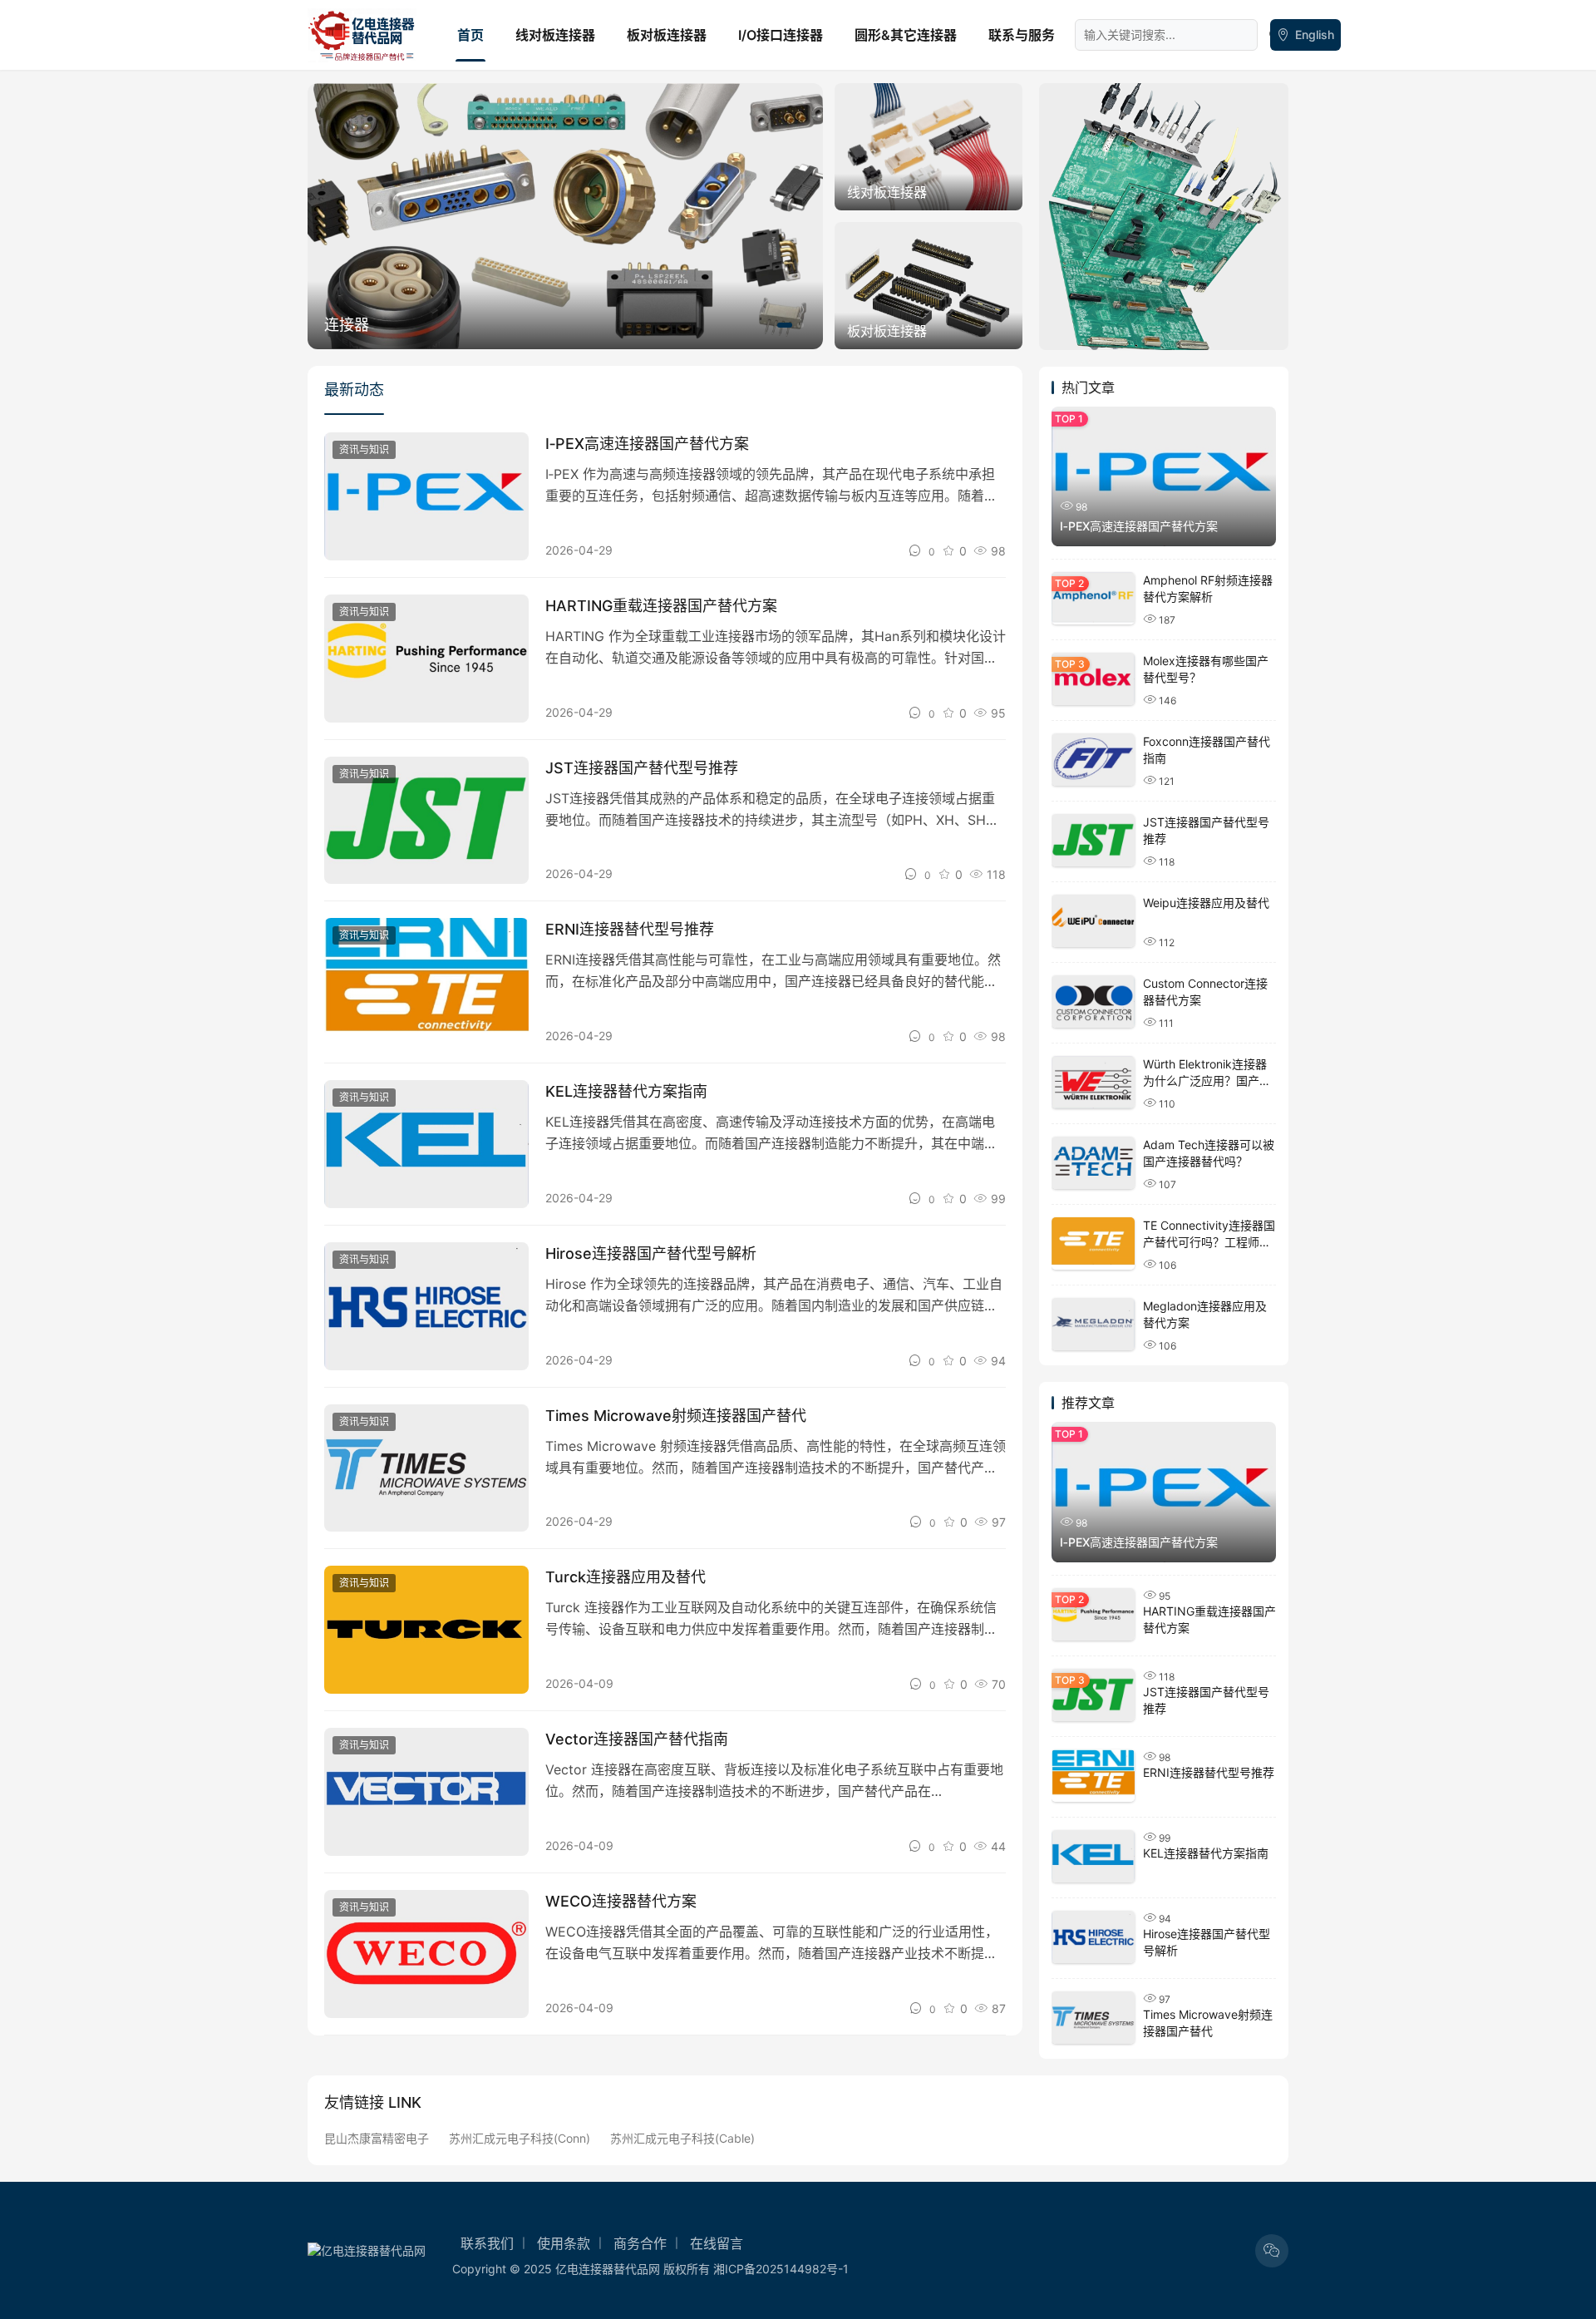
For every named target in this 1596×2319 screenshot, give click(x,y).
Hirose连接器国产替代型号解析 (651, 1253)
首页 (470, 35)
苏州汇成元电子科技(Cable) (682, 2139)
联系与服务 (1022, 35)
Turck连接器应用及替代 (626, 1577)
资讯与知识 (364, 449)
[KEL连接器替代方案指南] (426, 1144)
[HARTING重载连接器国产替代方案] (426, 659)
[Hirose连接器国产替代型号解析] (426, 1306)
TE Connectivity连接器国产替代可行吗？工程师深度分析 (1209, 1241)
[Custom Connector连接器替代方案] (1093, 1002)
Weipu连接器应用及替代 (1206, 903)
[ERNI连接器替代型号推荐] (426, 982)
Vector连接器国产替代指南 (637, 1739)
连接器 (347, 325)
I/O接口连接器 (781, 35)
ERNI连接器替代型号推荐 (630, 929)
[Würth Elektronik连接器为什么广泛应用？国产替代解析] (1093, 1082)
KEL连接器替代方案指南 (626, 1091)
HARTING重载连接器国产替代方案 (661, 606)
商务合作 (640, 2243)
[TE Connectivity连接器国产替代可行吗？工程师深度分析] (1093, 1243)
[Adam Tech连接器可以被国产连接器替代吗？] (1093, 1163)
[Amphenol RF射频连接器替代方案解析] (1093, 598)
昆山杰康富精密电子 (377, 2139)
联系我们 (487, 2243)
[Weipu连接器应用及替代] (1093, 921)
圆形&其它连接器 (906, 35)
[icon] (1272, 2251)
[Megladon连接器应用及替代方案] (1093, 1324)
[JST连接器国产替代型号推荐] (426, 821)
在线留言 (717, 2243)
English (1315, 35)
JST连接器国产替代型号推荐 (642, 768)
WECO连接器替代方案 (621, 1901)
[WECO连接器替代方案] (426, 1954)
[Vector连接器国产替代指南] (426, 1792)
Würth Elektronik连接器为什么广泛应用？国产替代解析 (1207, 1080)
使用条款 (564, 2243)
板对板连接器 (667, 35)
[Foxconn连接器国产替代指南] (1093, 760)
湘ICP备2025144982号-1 (781, 2269)
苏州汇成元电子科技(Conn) (520, 2139)
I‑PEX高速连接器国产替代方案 (647, 444)
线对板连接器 (555, 35)
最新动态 (354, 390)
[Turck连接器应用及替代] (426, 1630)
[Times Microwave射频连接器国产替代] (426, 1468)
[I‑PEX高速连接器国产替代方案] (426, 496)
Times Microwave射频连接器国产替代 (676, 1416)
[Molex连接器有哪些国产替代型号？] (1093, 679)
